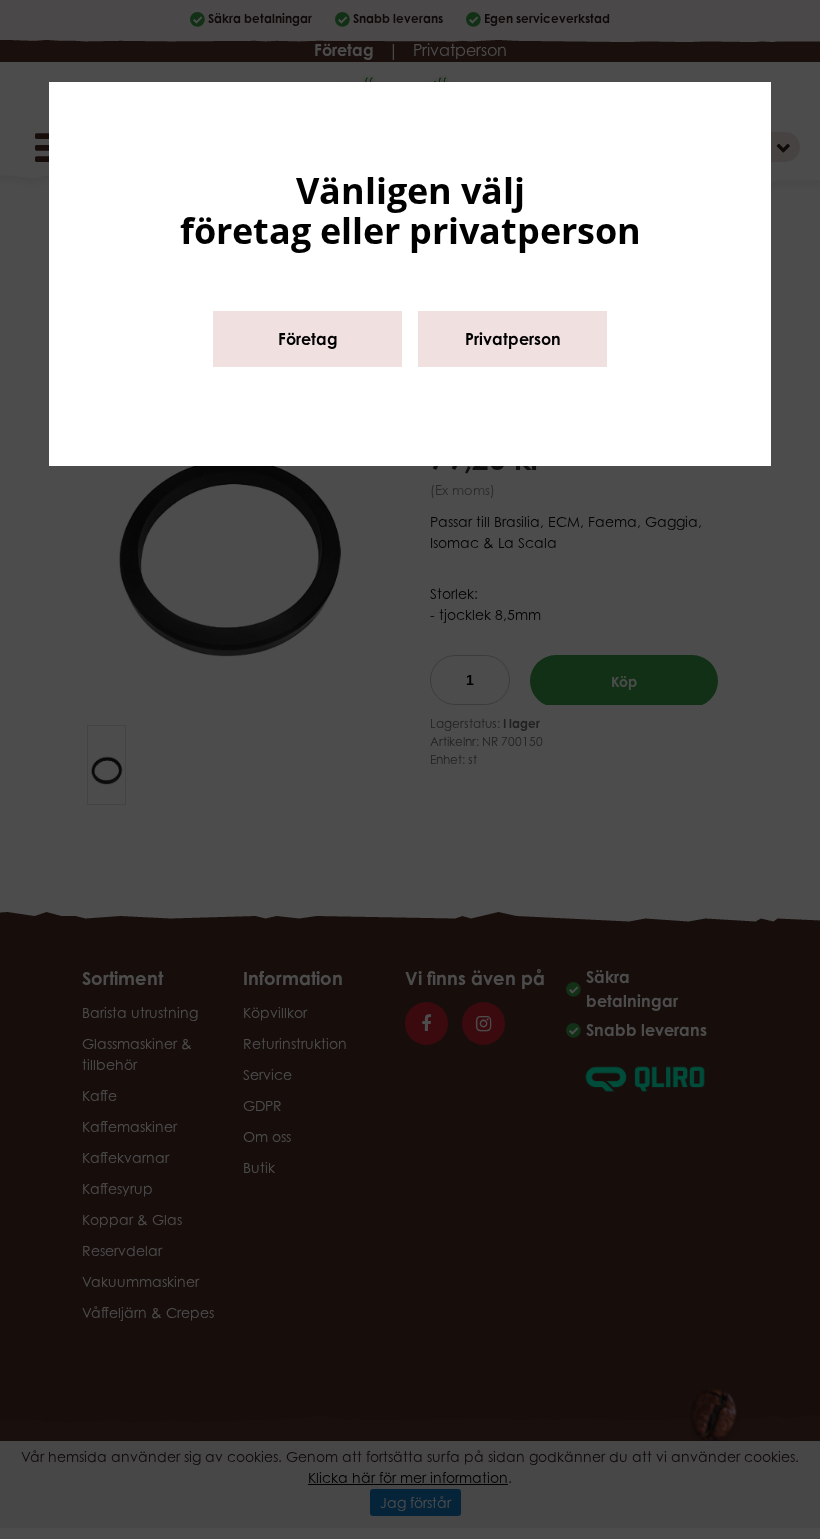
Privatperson (513, 339)
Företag (308, 339)
